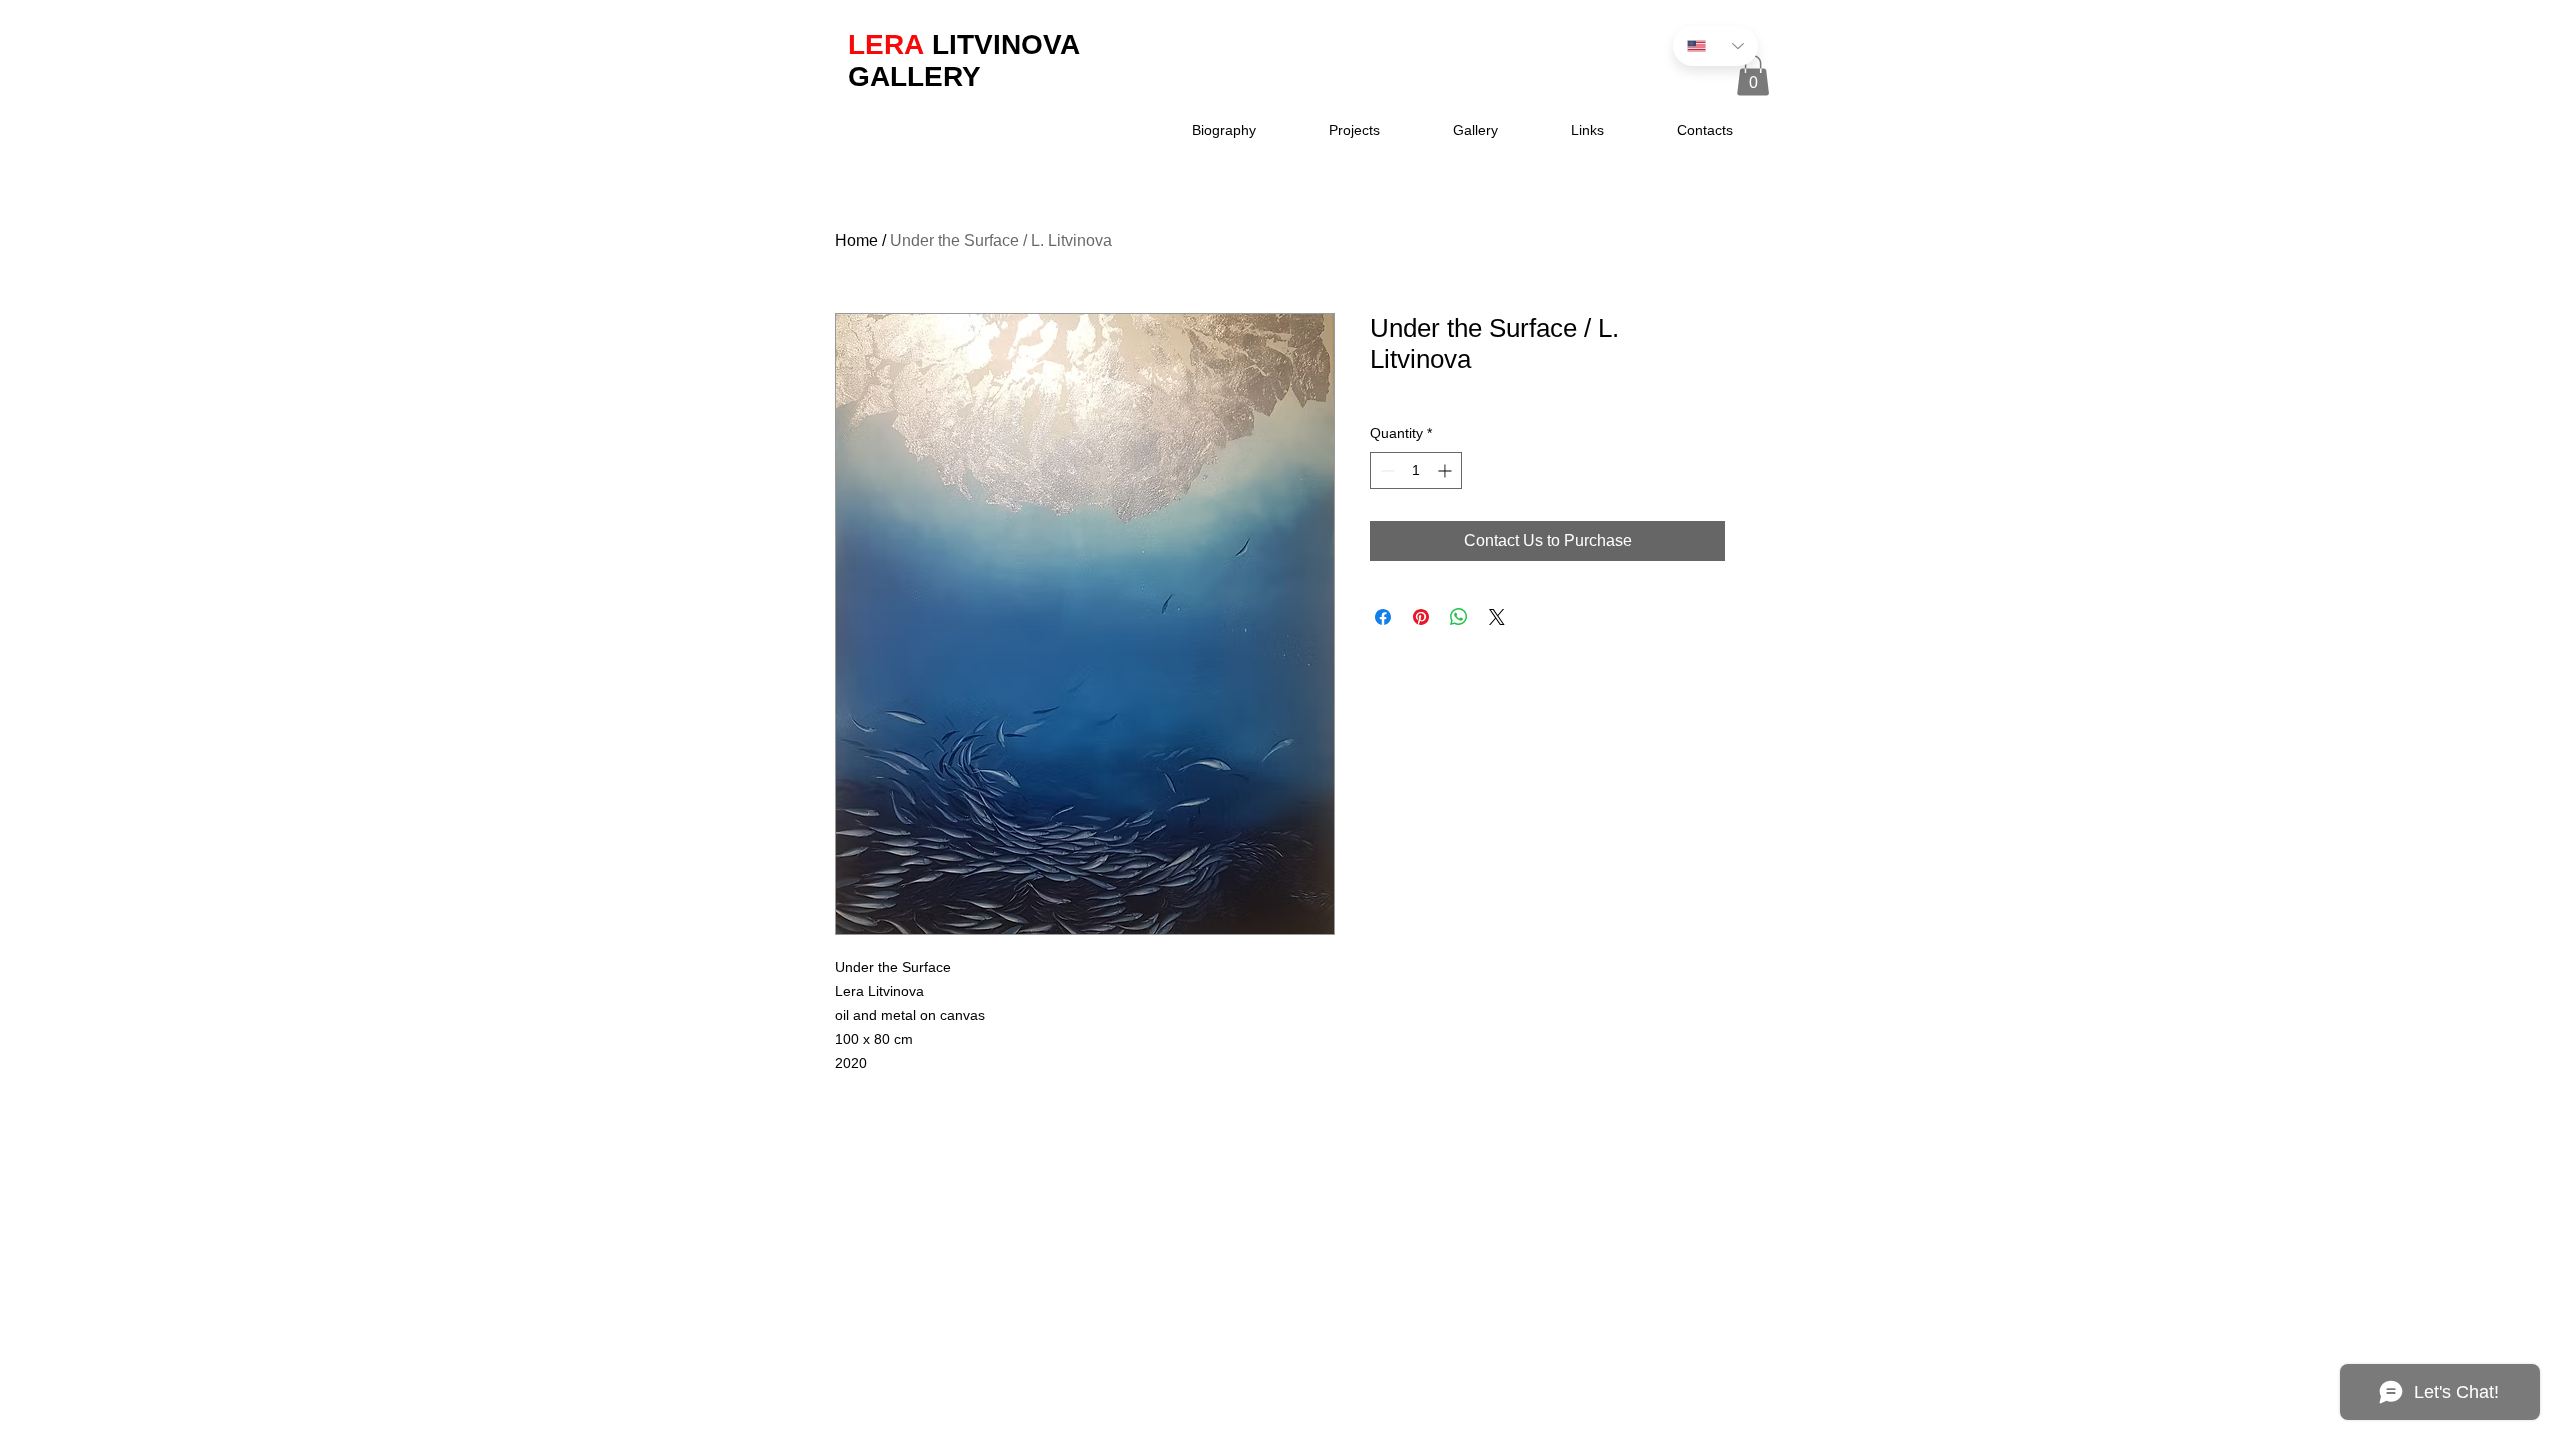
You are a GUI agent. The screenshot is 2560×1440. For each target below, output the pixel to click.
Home (856, 240)
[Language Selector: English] (1715, 46)
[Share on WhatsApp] (1459, 617)
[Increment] (1446, 470)
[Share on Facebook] (1383, 617)
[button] (1753, 75)
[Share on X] (1497, 617)
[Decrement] (1385, 470)
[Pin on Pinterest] (1421, 617)
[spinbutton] (1416, 470)
